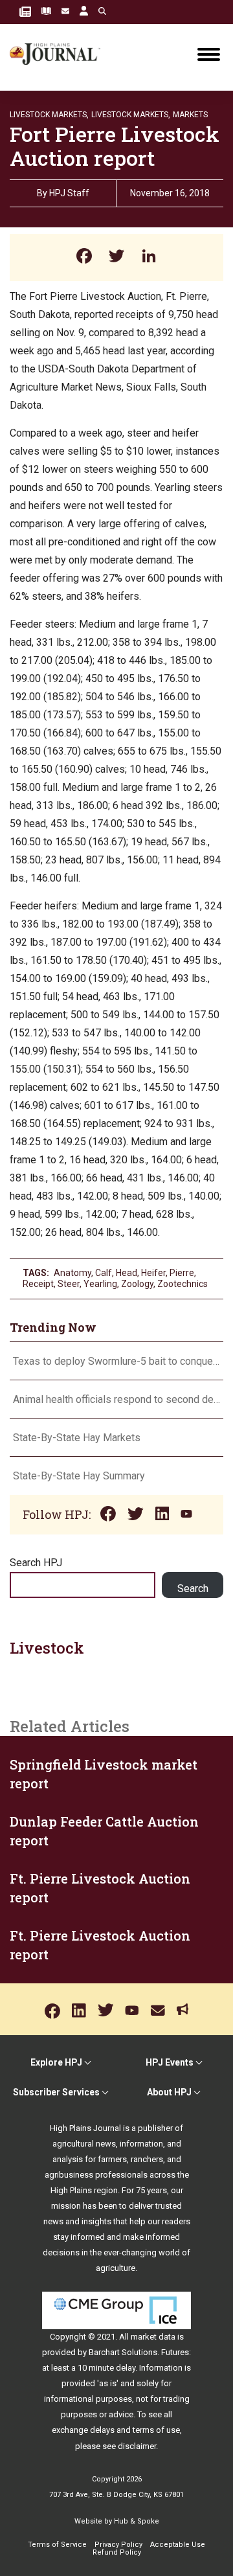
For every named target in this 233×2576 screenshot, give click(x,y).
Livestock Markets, (49, 115)
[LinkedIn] (149, 257)
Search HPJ (36, 1563)
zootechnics (183, 1284)
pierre (182, 1273)
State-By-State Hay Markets (77, 1438)
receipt (38, 1284)
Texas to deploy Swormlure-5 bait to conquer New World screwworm (116, 1361)
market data (153, 2337)
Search (193, 1589)
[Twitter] (116, 257)
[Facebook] (84, 257)
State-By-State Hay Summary (79, 1476)
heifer (153, 1273)
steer (69, 1284)
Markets (190, 115)
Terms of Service (57, 2545)
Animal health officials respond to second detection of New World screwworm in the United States (116, 1399)
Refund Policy (117, 2552)
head (127, 1273)
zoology (137, 1284)
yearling (100, 1284)
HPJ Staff (69, 193)
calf (104, 1273)
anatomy (72, 1273)
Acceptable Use (178, 2545)
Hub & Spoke (137, 2521)
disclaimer (137, 2446)
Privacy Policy (118, 2545)
